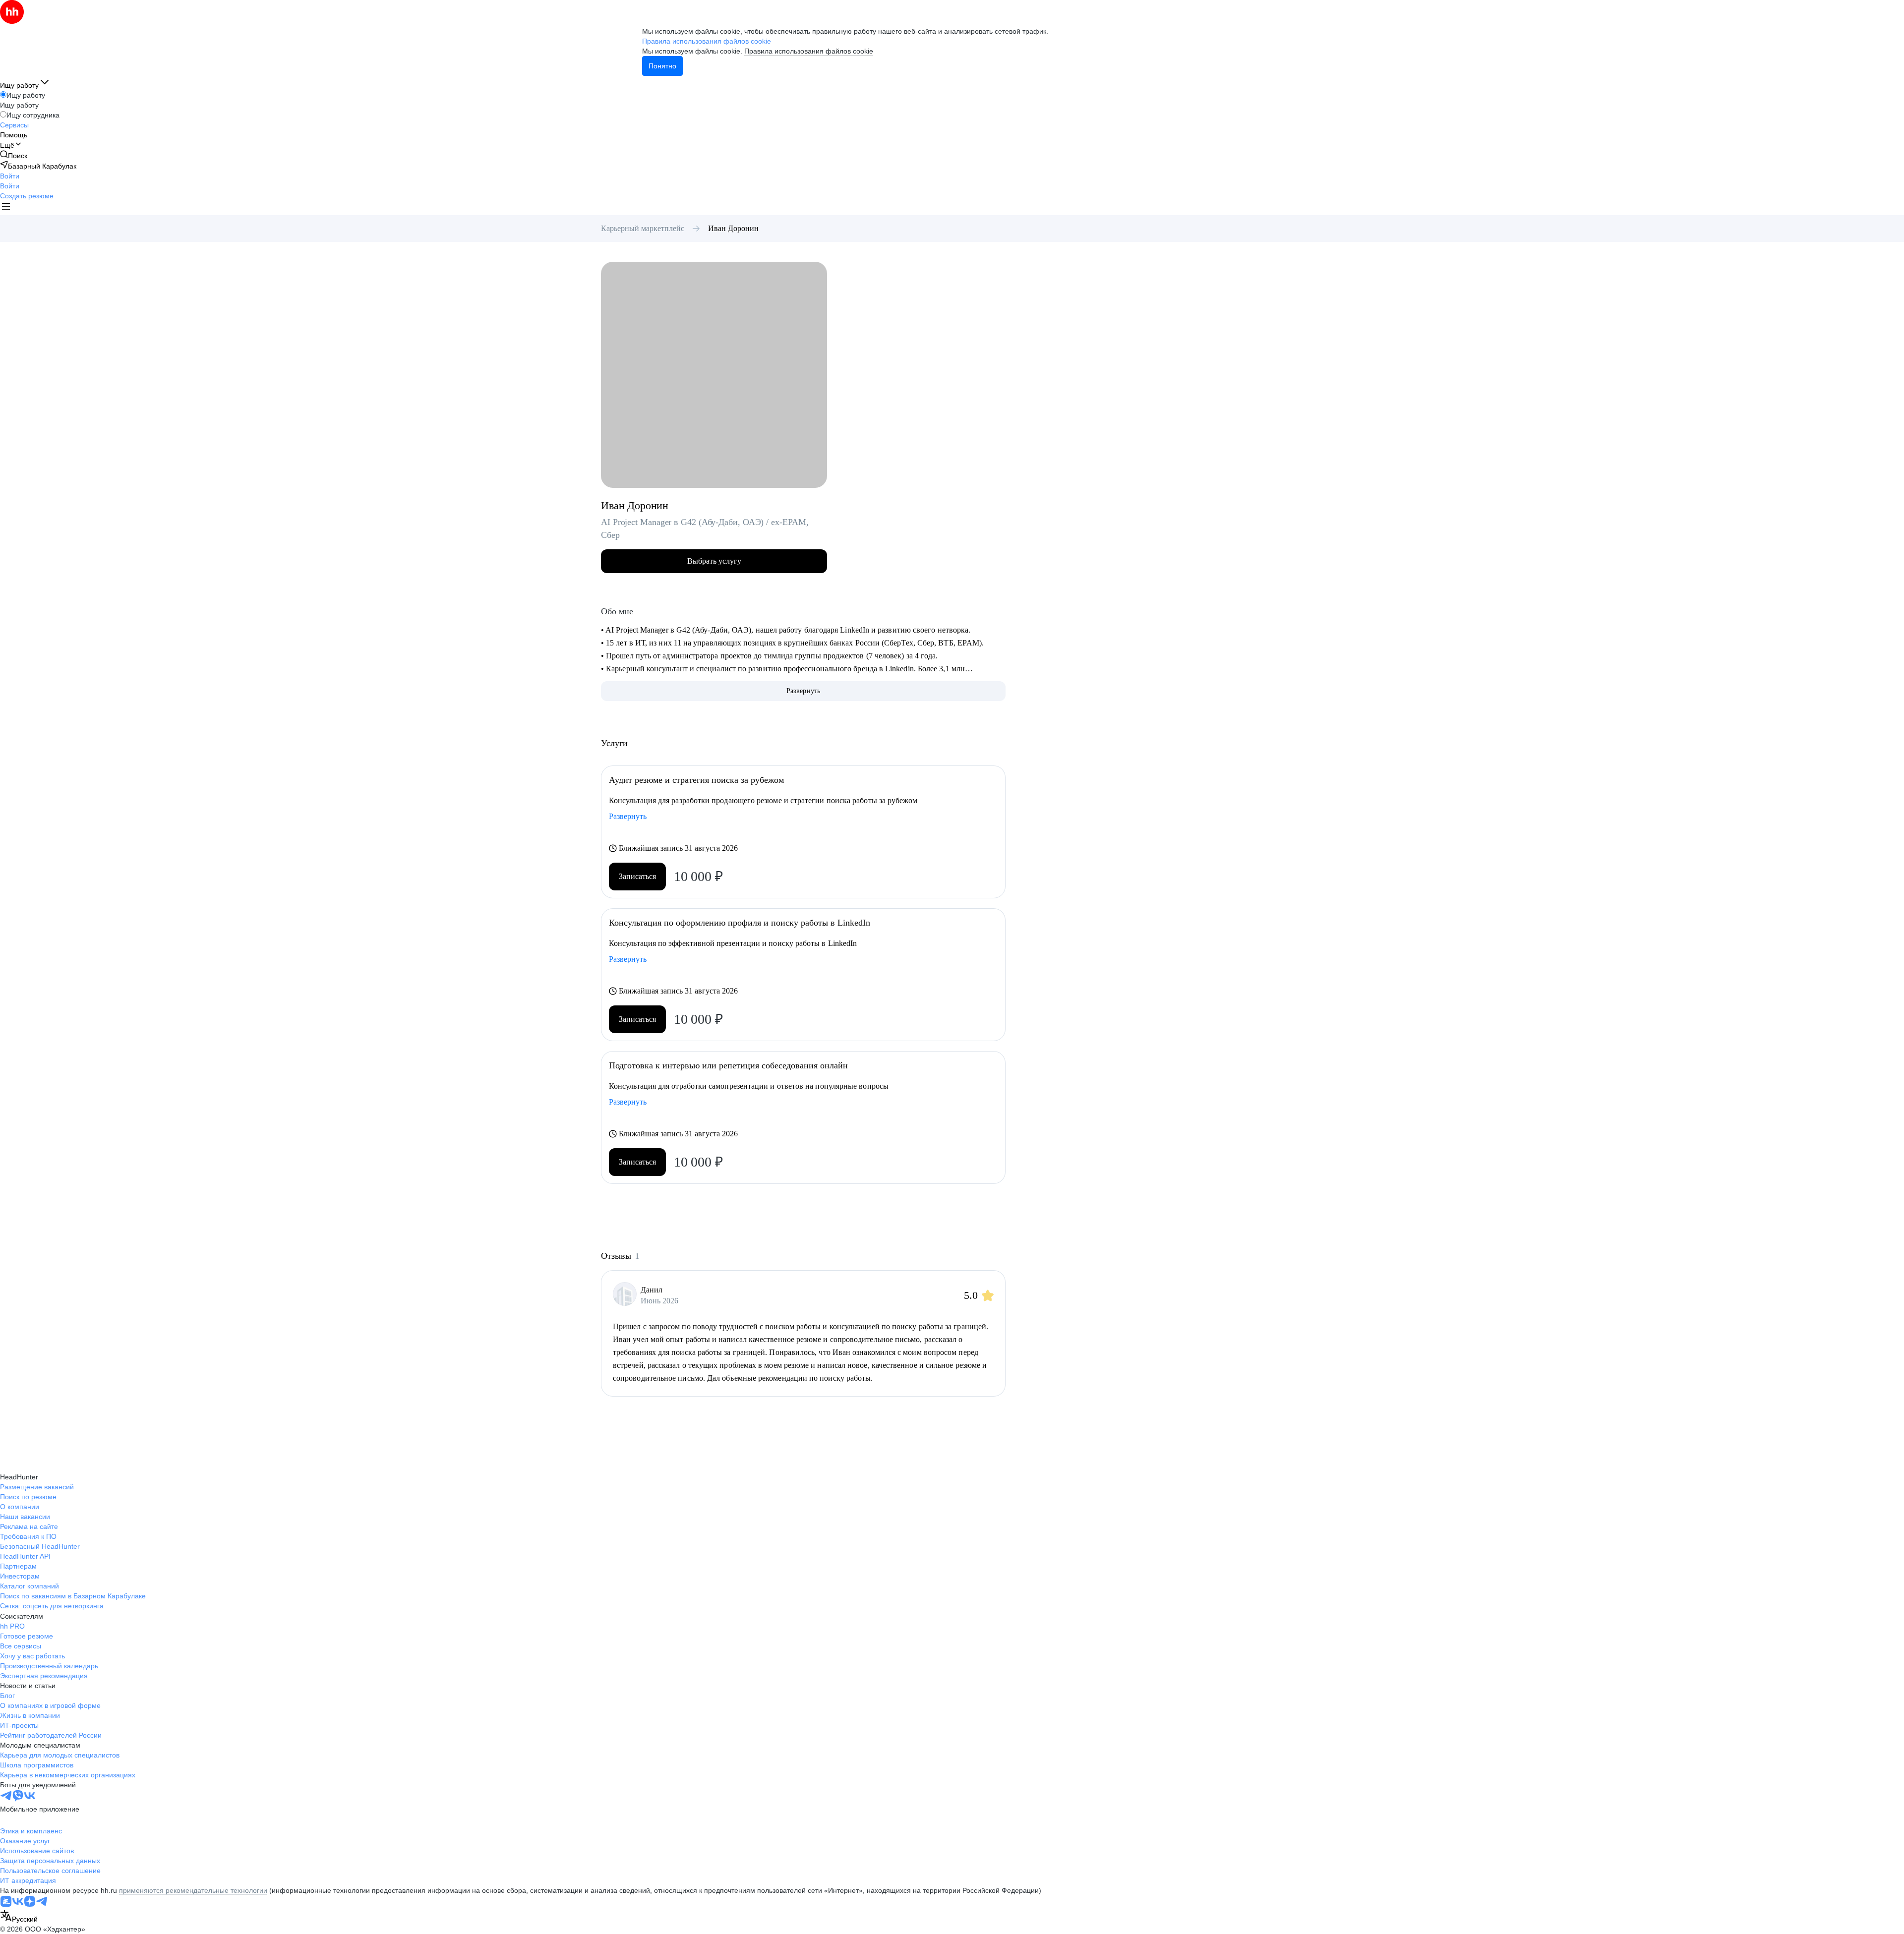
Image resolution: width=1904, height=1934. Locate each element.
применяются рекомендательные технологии (193, 1890)
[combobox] (19, 1917)
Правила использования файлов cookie (809, 51)
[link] (14, 155)
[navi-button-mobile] (6, 208)
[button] (10, 176)
